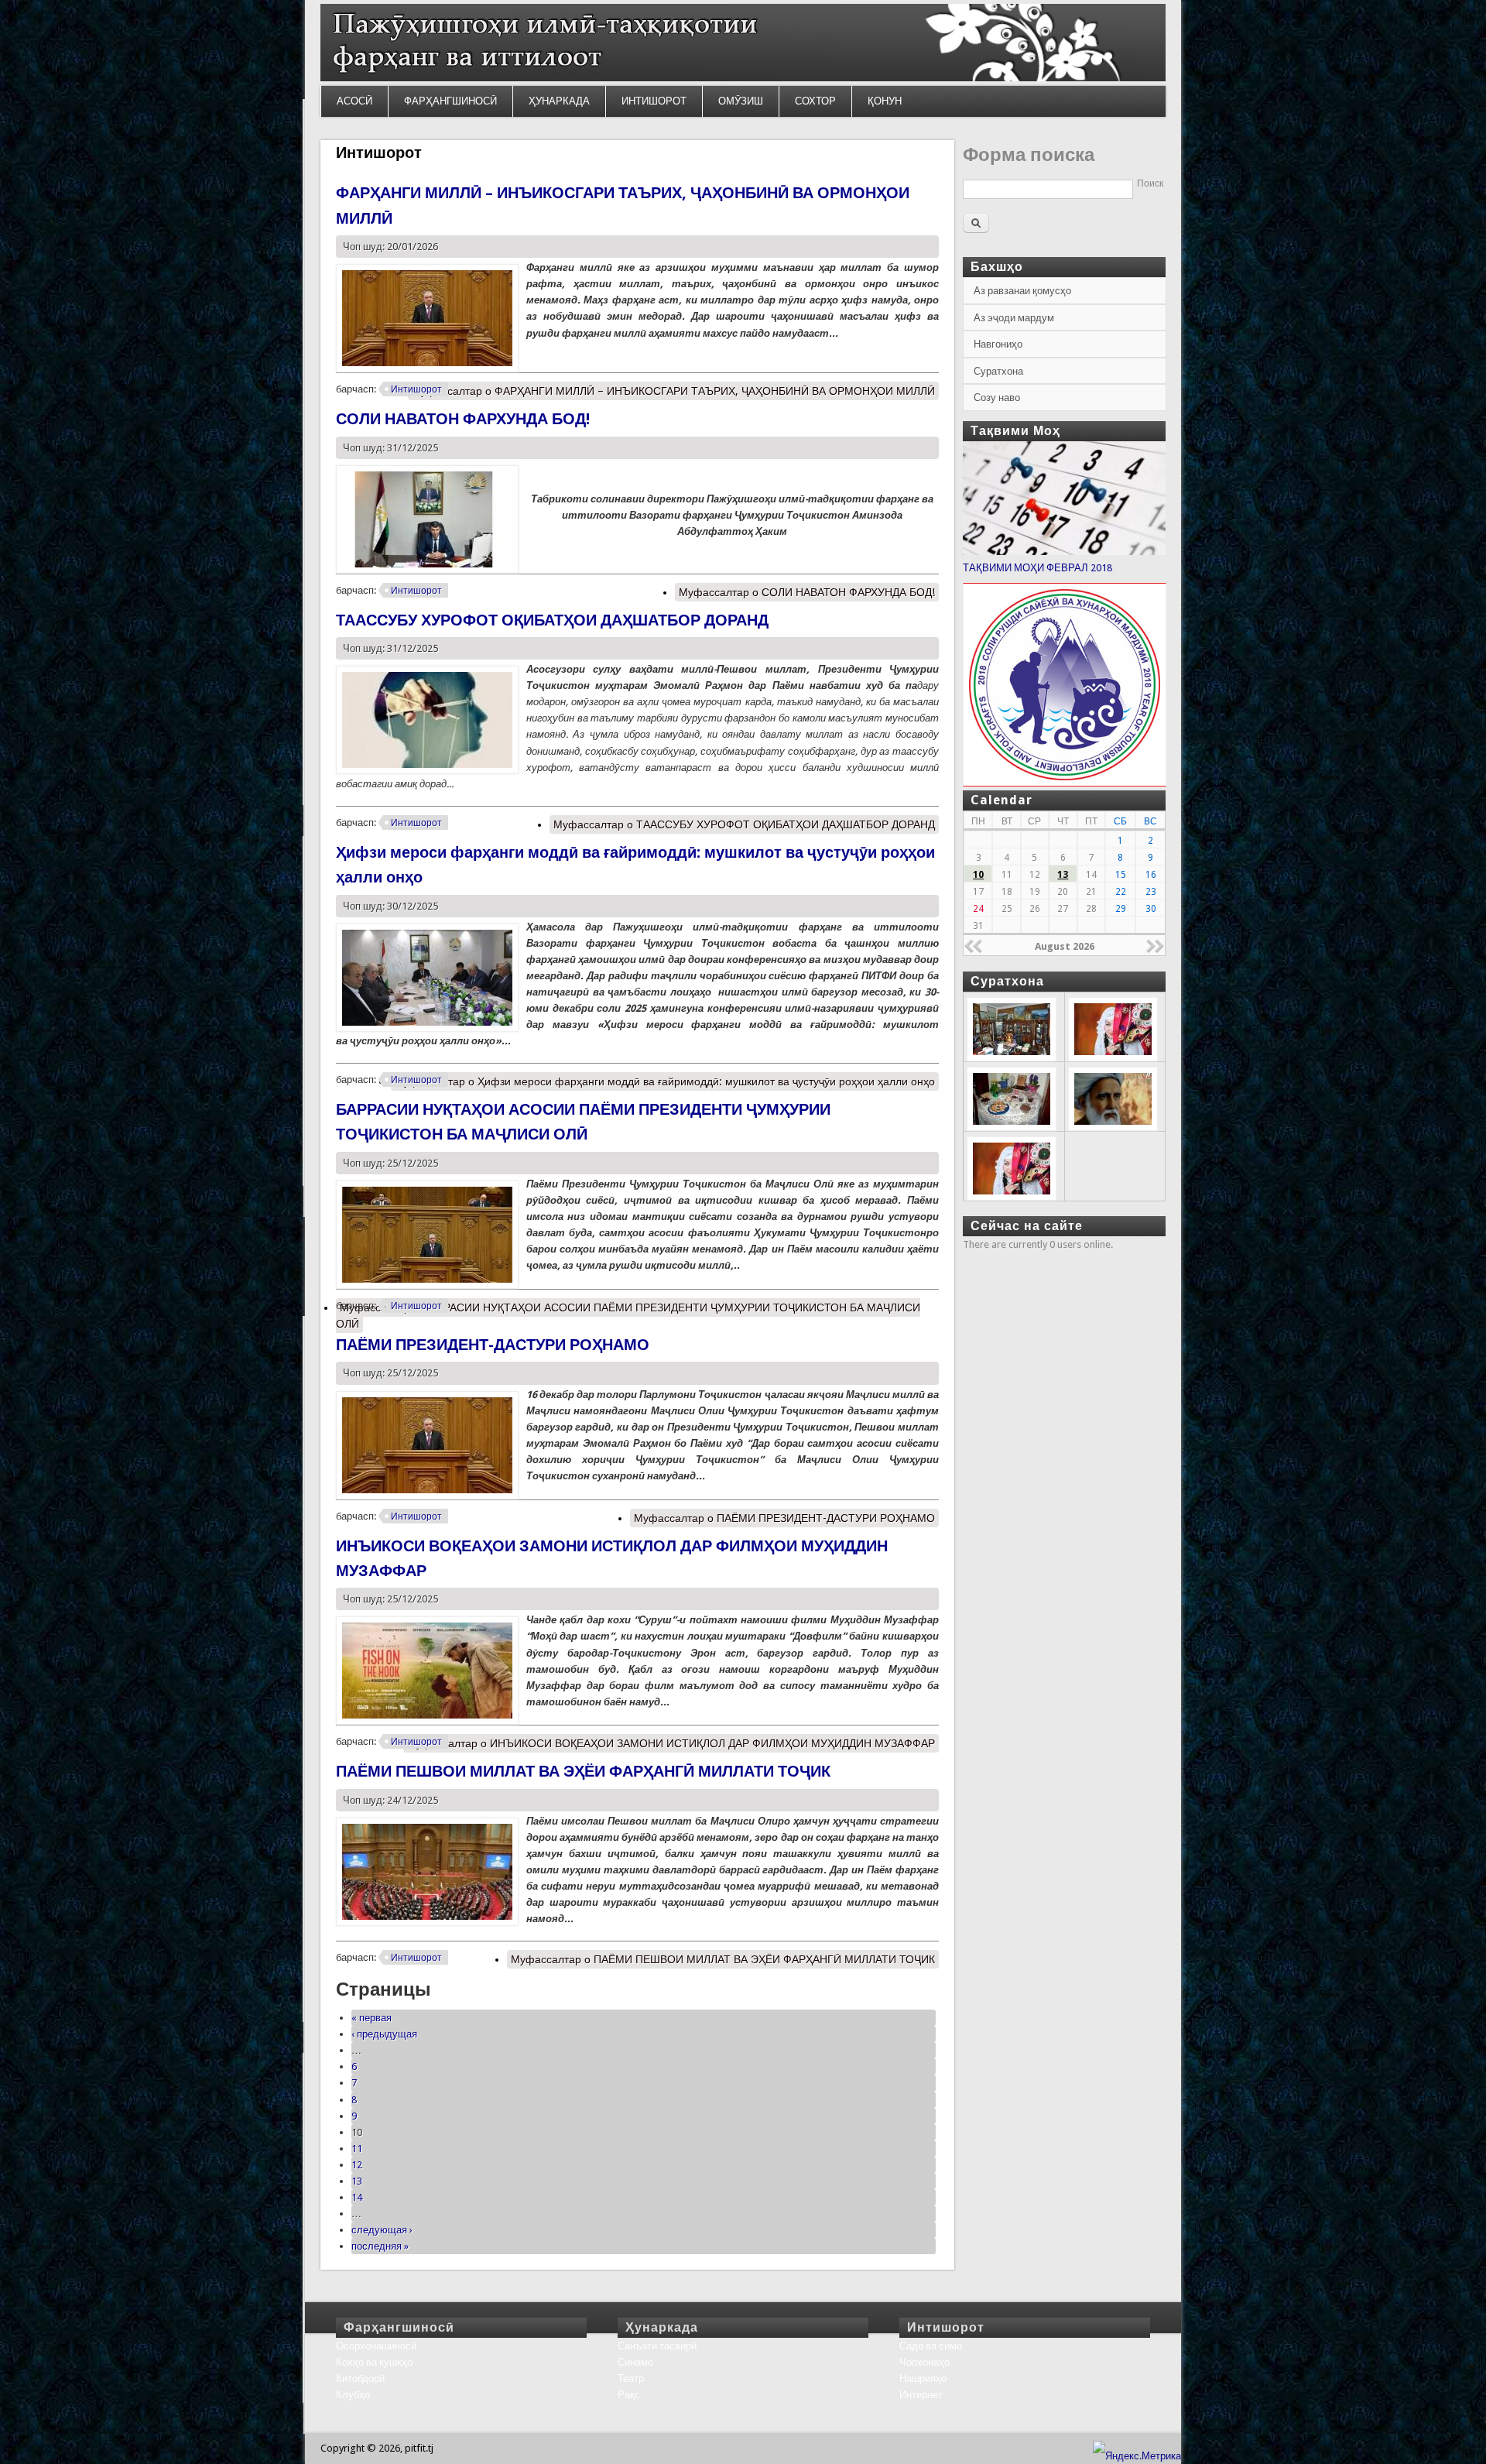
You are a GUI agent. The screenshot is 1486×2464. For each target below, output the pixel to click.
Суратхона (998, 371)
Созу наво (997, 398)
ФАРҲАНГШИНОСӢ (450, 101)
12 (357, 2165)
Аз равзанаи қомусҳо (1022, 291)
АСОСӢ (354, 101)
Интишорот (416, 389)
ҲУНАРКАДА (559, 101)
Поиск (1150, 183)
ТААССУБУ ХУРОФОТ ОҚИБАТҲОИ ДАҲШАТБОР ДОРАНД (552, 620)
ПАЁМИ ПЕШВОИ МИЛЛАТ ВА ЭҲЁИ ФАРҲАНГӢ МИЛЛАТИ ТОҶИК (583, 1771)
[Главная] (743, 78)
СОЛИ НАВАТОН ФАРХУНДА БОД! (463, 419)
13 (357, 2181)
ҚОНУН (885, 101)
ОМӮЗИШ (741, 101)
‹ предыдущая (384, 2034)
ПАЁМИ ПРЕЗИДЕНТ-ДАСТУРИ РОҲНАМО (493, 1345)
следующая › (382, 2230)
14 (357, 2197)
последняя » (380, 2246)
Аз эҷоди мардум (1014, 318)
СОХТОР (815, 101)
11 (357, 2149)
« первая (371, 2018)
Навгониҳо (998, 344)
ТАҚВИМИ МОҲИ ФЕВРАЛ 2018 (1037, 568)
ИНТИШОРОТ (654, 101)
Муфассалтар (673, 391)
